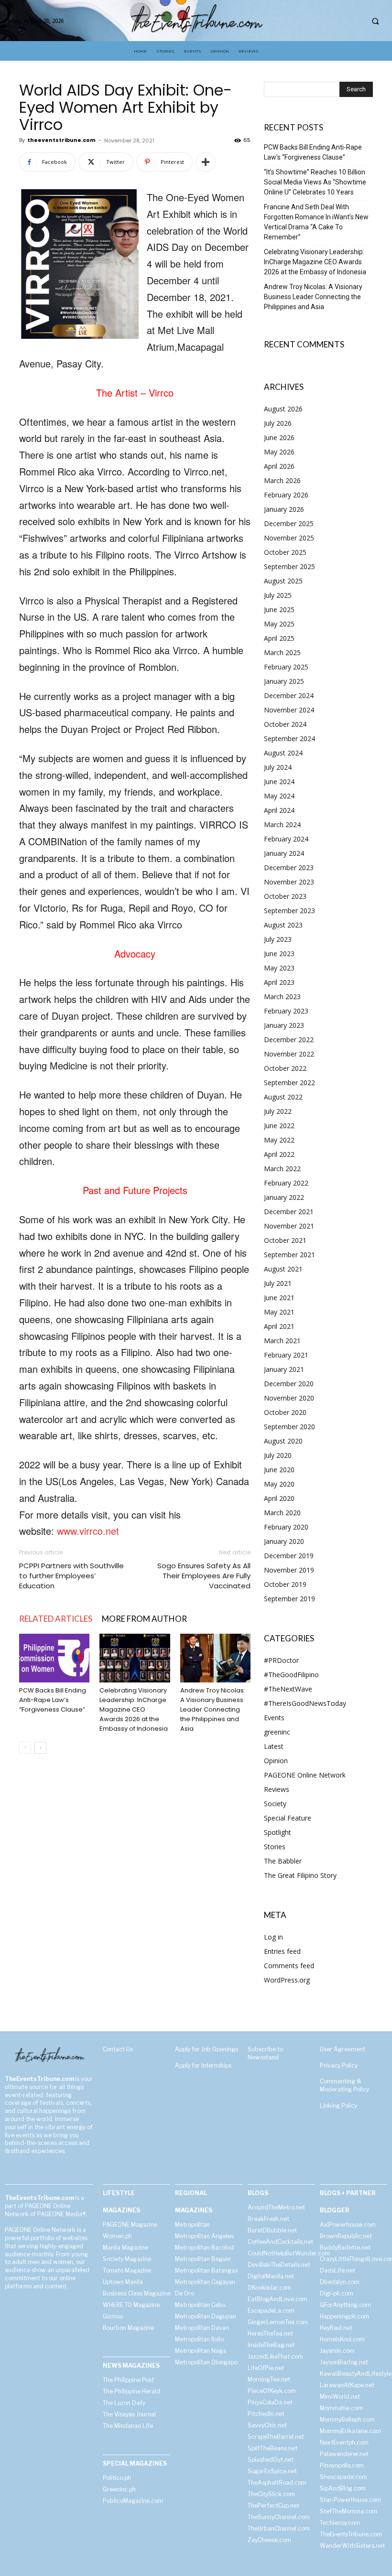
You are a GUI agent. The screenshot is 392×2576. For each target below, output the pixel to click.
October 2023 (285, 896)
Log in (273, 1937)
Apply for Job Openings (207, 2049)
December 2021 (289, 1212)
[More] (206, 162)
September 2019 (289, 1599)
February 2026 (286, 495)
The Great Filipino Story (300, 1875)
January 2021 (284, 1369)
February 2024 (286, 839)
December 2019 (289, 1556)
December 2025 (289, 523)
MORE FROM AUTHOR (144, 1619)
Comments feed (289, 1966)
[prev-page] (25, 1748)
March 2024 (282, 825)
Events (274, 1718)
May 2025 (279, 624)
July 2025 (278, 595)
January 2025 (284, 681)
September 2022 (289, 1083)
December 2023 (289, 868)
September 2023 (289, 911)
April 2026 (279, 466)
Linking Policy (338, 2106)
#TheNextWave (288, 1689)
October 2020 (285, 1412)
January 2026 (284, 509)
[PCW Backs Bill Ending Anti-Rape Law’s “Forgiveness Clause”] (54, 1658)
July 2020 (278, 1455)
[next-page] (40, 1748)
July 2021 (278, 1283)
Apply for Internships (203, 2065)
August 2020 (283, 1441)
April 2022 (279, 1154)
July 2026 (278, 423)
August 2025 (283, 581)
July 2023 (278, 939)
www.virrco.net (88, 1531)
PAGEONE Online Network (305, 1775)
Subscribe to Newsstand (265, 2053)
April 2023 (279, 982)
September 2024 (289, 738)
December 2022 (289, 1040)
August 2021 (283, 1269)
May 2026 (279, 452)
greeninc (277, 1732)
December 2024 (289, 695)
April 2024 (279, 810)
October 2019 (285, 1584)
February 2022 (286, 1183)
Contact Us (118, 2049)
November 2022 (289, 1054)
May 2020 (279, 1484)
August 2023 (283, 925)
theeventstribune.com (61, 140)
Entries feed (282, 1951)
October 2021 (285, 1240)
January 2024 (284, 853)
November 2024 (289, 710)
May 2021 (279, 1312)
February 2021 (286, 1355)
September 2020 (289, 1427)
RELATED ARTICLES (56, 1619)
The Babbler (283, 1861)
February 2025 (286, 667)
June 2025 (279, 609)
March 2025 (282, 652)
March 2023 (282, 997)
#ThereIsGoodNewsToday (305, 1703)
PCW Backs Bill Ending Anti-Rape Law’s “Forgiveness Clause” (53, 1700)
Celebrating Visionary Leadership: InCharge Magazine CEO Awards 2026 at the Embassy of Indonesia (134, 1709)
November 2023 (289, 882)
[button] (375, 21)
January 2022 (284, 1197)
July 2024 (278, 767)
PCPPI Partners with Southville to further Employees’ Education (71, 1576)
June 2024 (279, 781)
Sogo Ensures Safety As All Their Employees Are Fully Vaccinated (204, 1576)
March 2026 (282, 480)
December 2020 (289, 1384)
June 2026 (279, 437)
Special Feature (288, 1818)
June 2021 (279, 1298)
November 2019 (289, 1570)
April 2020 (279, 1498)
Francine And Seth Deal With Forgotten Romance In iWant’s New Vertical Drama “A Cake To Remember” (316, 222)
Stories (275, 1847)
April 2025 (279, 638)
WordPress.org (287, 1980)
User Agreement (343, 2049)
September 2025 (289, 566)
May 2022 (279, 1140)
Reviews (277, 1789)
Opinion (276, 1761)
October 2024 (285, 724)
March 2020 (282, 1513)
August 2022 (283, 1097)
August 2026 (283, 409)
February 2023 (286, 1011)
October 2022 (285, 1068)
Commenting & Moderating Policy (344, 2085)
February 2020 (286, 1527)
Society (275, 1804)
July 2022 (278, 1111)
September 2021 (289, 1255)
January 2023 (284, 1025)
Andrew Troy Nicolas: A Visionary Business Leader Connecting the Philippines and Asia (213, 1709)
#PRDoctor (281, 1660)
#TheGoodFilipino (291, 1675)
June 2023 (279, 954)
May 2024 (279, 796)
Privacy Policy (339, 2065)
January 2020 (284, 1541)
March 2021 (282, 1341)
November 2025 (289, 538)
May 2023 (279, 968)
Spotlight (278, 1832)
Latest (274, 1746)
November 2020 (289, 1398)
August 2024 (283, 753)
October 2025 (285, 552)
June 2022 (279, 1126)
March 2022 (282, 1169)
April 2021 (279, 1326)
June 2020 (279, 1470)
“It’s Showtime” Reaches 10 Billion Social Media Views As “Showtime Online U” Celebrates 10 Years (315, 182)
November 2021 (289, 1226)
